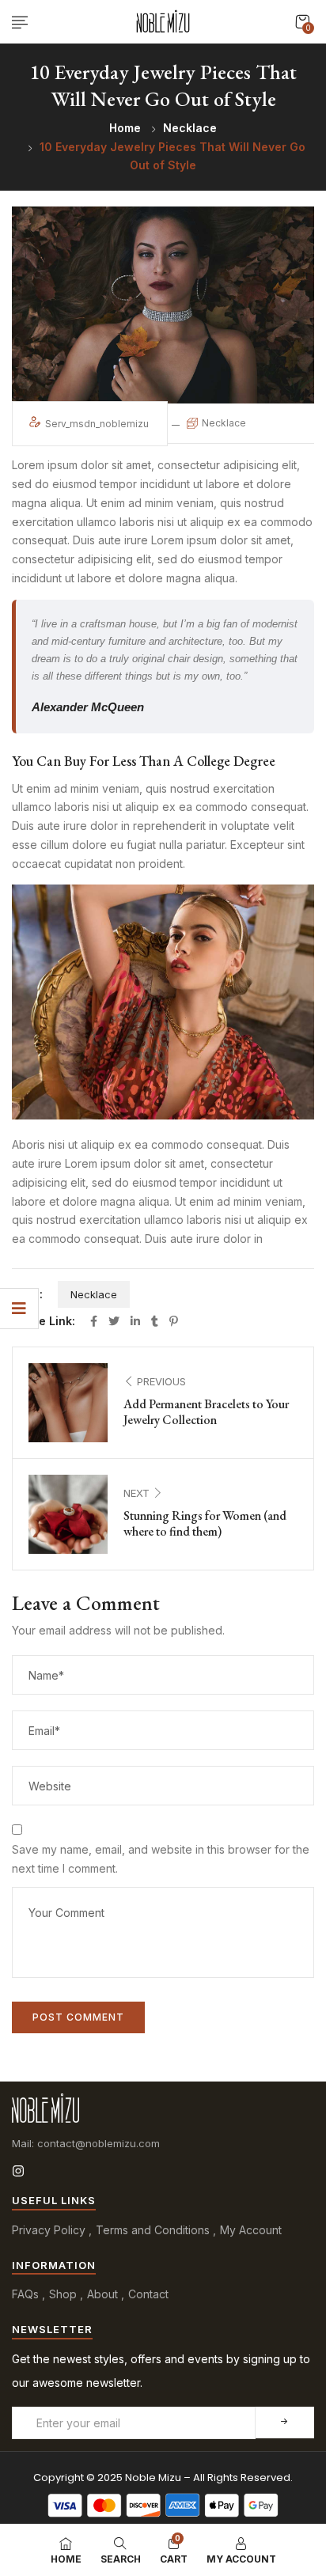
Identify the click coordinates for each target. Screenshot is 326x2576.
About (102, 2294)
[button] (302, 22)
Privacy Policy (49, 2230)
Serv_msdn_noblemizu (98, 424)
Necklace (190, 128)
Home (125, 128)
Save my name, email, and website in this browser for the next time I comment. (161, 1859)
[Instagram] (18, 2171)
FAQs (25, 2294)
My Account (251, 2230)
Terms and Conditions (153, 2230)
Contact (148, 2294)
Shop (63, 2294)
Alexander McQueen (88, 707)
